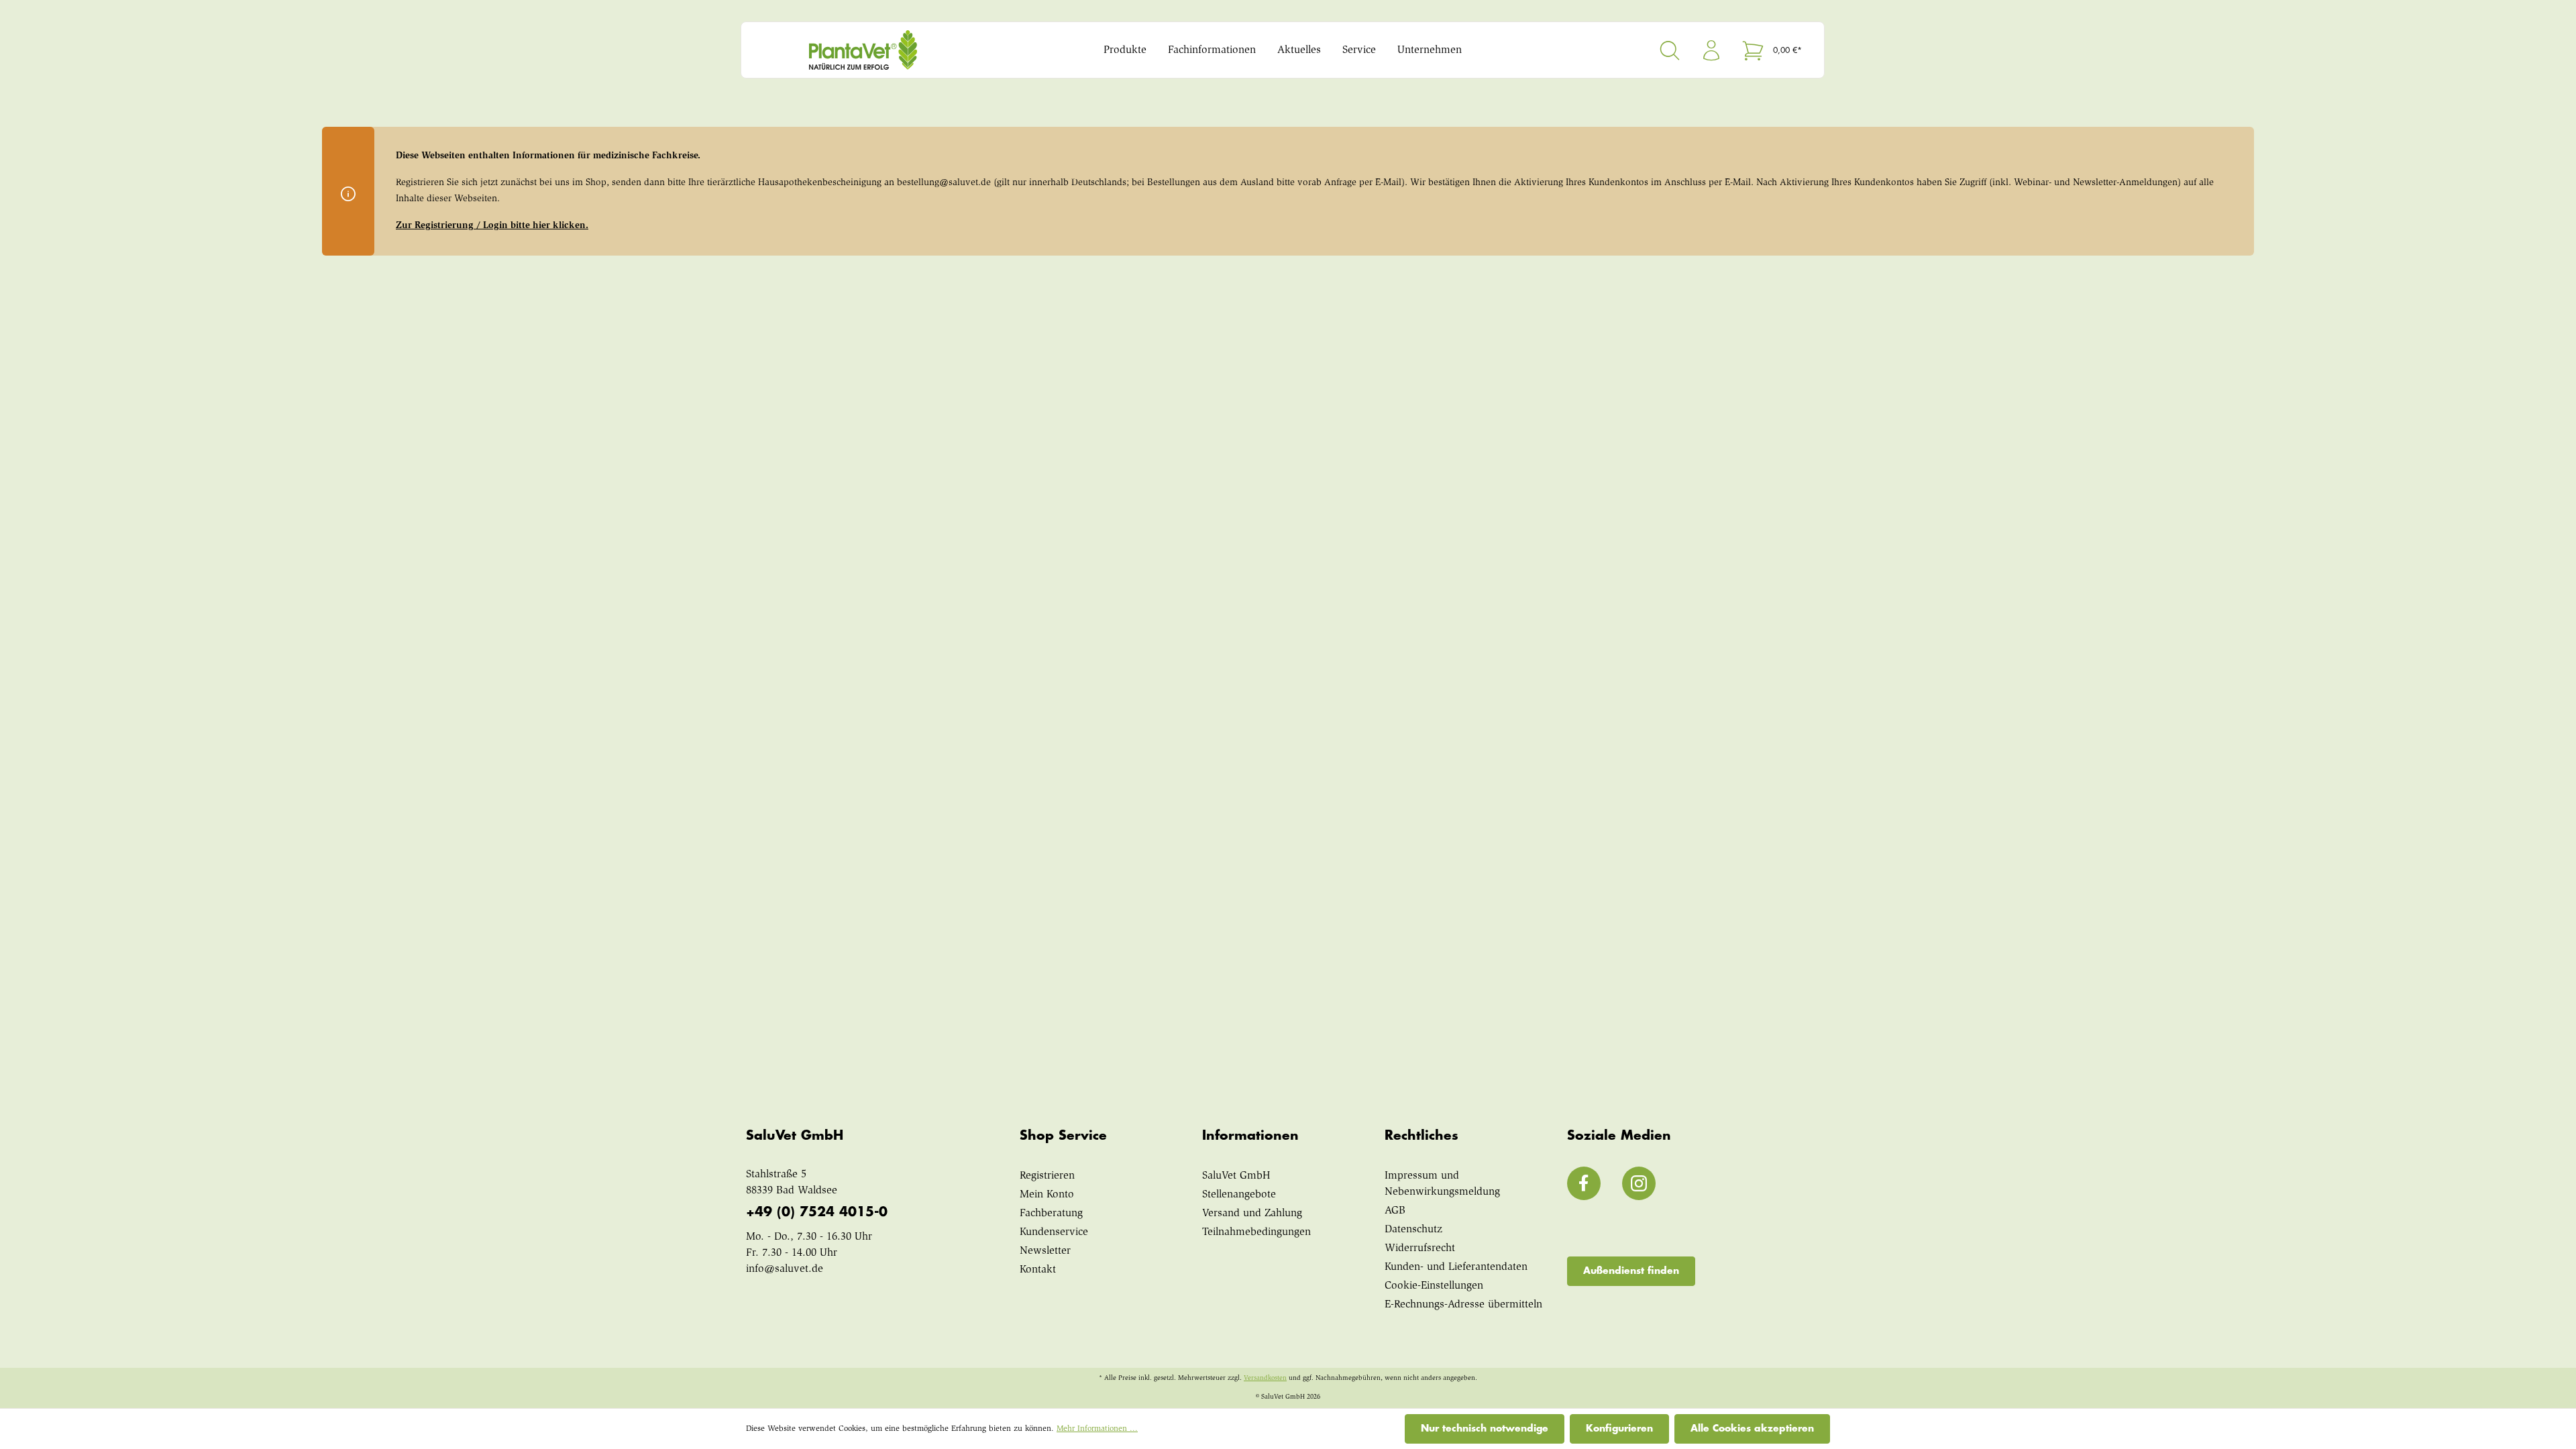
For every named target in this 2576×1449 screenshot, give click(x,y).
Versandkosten (1265, 1379)
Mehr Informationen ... (1097, 1429)
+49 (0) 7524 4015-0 (817, 1212)
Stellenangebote (1239, 1195)
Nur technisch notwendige (1485, 1428)
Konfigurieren (1619, 1428)
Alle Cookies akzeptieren (1752, 1428)
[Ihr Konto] (1711, 50)
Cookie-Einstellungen (1434, 1286)
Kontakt (1038, 1270)
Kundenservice (1054, 1232)
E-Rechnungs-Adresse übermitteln (1463, 1305)
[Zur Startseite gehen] (889, 50)
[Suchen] (1670, 50)
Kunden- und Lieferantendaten (1456, 1267)
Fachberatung (1051, 1214)
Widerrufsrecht (1420, 1248)
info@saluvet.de (785, 1269)
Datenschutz (1413, 1230)
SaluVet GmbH (1236, 1176)
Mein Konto (1047, 1195)
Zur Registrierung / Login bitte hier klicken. (492, 226)
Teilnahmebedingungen (1256, 1232)
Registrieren (1047, 1176)
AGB (1395, 1211)
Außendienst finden (1631, 1271)
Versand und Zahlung (1252, 1214)
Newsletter (1045, 1251)
